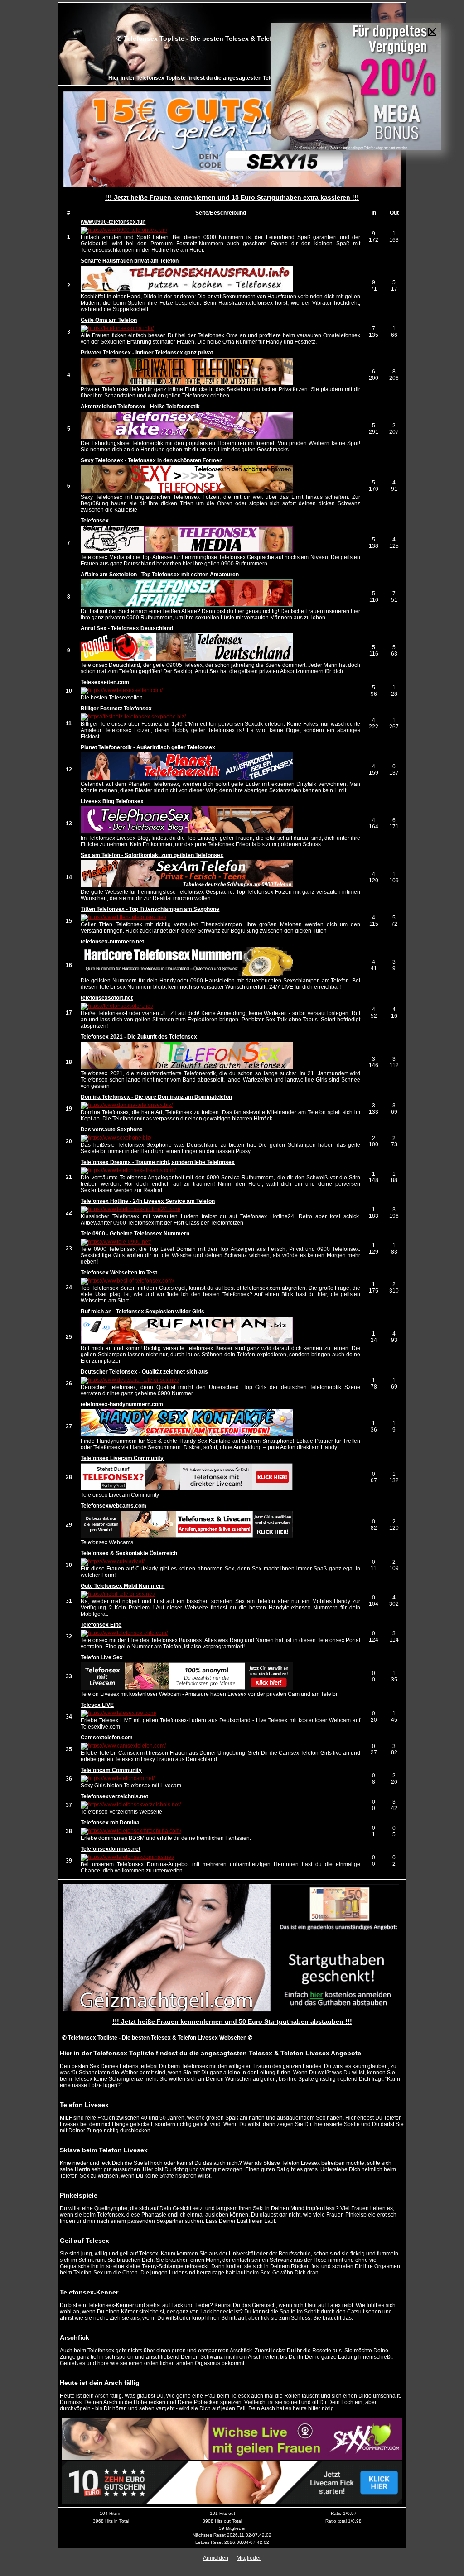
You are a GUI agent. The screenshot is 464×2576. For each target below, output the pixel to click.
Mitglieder (249, 2558)
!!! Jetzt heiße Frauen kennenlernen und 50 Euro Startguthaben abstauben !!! (232, 2021)
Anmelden (216, 2558)
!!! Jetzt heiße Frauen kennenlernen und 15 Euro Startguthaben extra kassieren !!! (232, 197)
